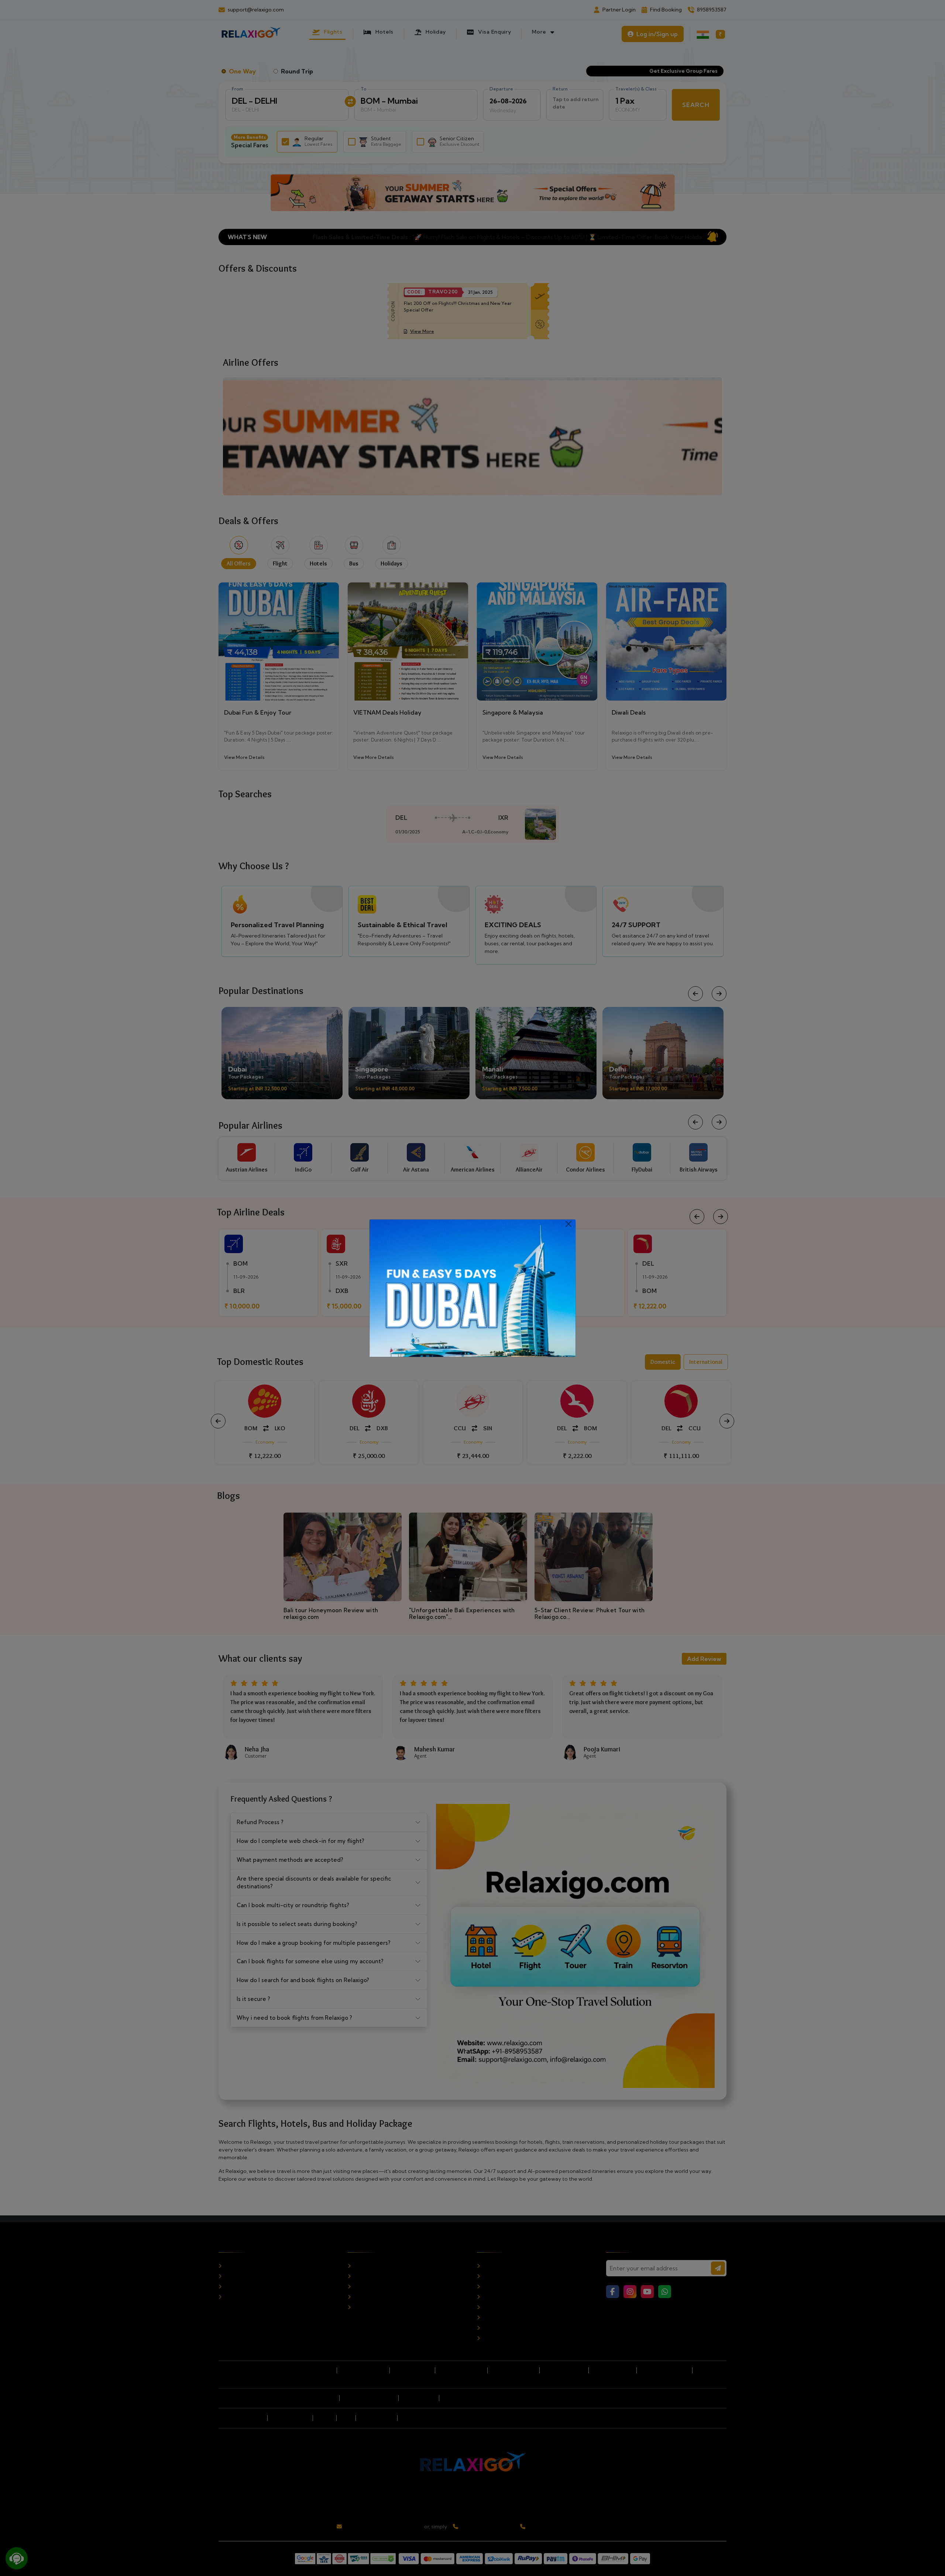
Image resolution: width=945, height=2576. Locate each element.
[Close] (568, 1224)
